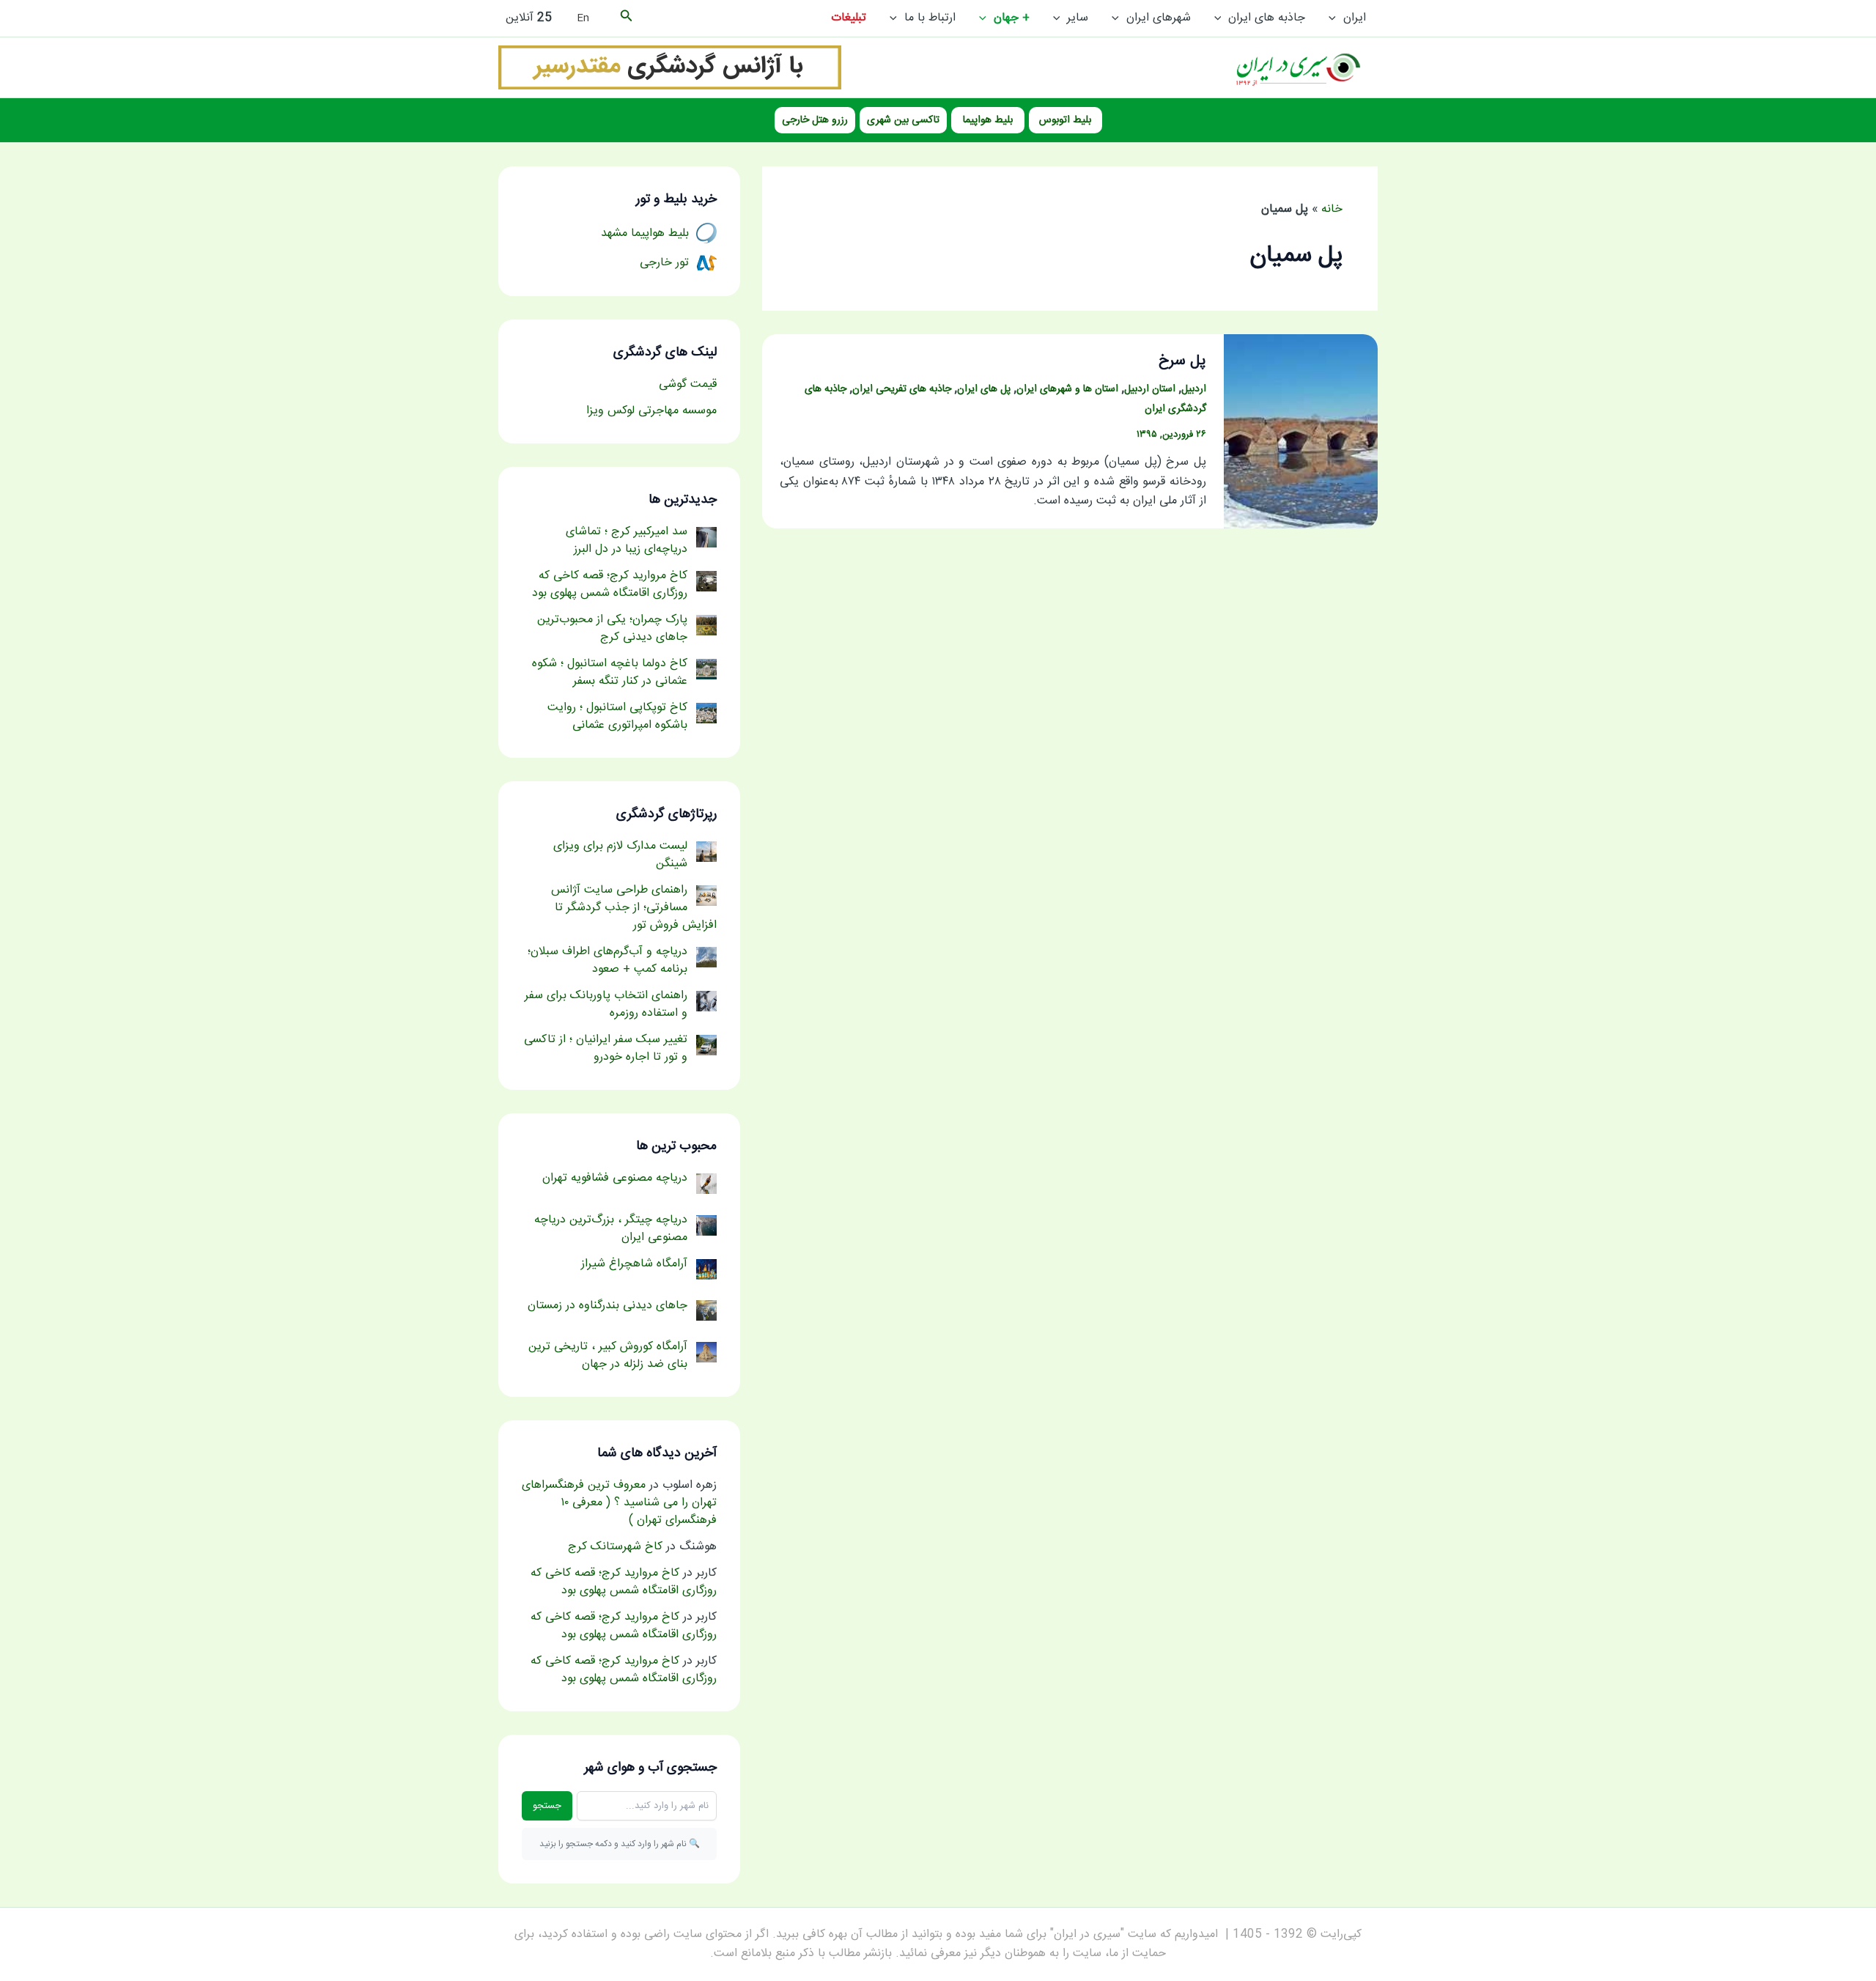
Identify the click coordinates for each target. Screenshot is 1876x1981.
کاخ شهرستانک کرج (615, 1547)
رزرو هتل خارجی (815, 120)
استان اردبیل (1150, 389)
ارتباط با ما (930, 18)
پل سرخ (1182, 361)
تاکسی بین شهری (903, 120)
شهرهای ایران (1159, 18)
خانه (1332, 209)
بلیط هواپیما (988, 120)
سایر (1078, 18)
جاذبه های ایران (1267, 18)
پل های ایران (984, 389)
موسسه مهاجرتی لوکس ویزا (651, 411)
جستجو (547, 1806)
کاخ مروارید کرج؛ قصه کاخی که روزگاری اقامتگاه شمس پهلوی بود (624, 1582)
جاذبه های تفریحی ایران (902, 389)
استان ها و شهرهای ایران (1067, 389)
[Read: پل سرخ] (1301, 432)
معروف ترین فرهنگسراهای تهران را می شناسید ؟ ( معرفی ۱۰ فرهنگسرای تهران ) (619, 1503)
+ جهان (1012, 18)
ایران (1355, 18)
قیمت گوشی (688, 384)
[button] (1336, 18)
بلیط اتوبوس (1065, 120)
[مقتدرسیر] (670, 68)
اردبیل (1194, 389)
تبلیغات (849, 18)
